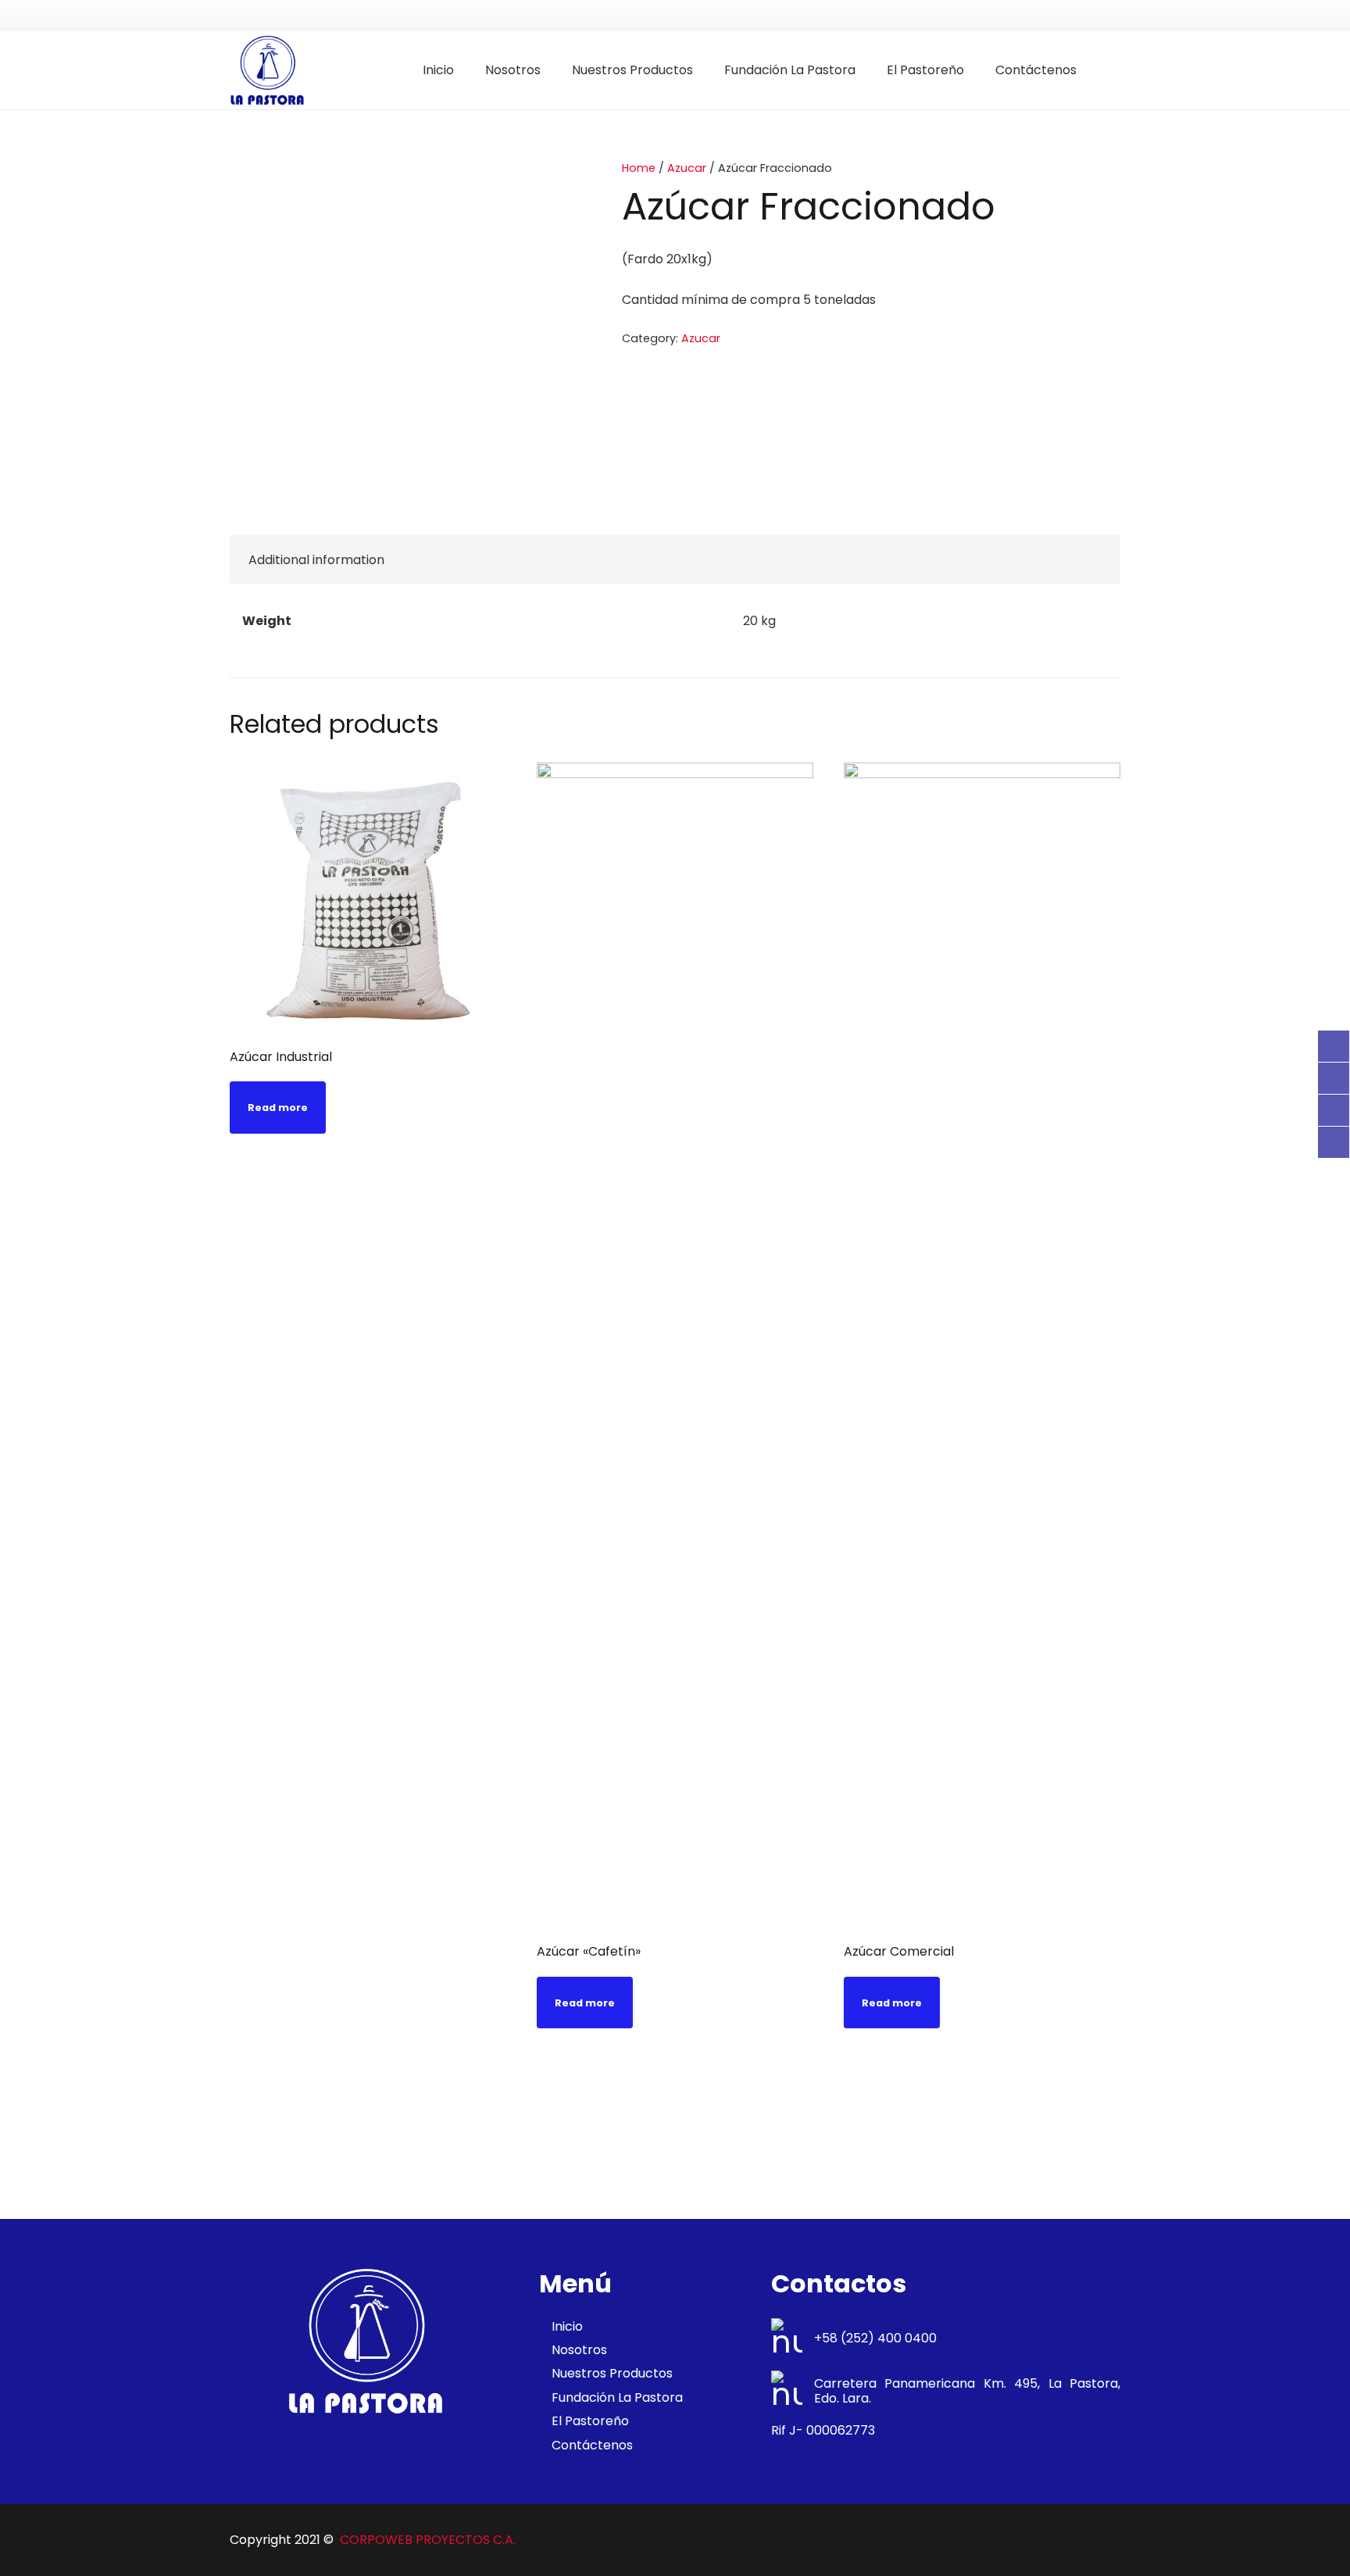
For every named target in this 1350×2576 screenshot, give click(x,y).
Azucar (687, 168)
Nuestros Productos (612, 2373)
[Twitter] (1334, 1078)
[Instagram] (1334, 1142)
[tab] (316, 559)
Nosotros (579, 2350)
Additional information (316, 560)
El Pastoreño (590, 2421)
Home (639, 168)
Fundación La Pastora (617, 2397)
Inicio (567, 2326)
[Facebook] (1334, 1046)
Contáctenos (592, 2445)
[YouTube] (1334, 1110)
